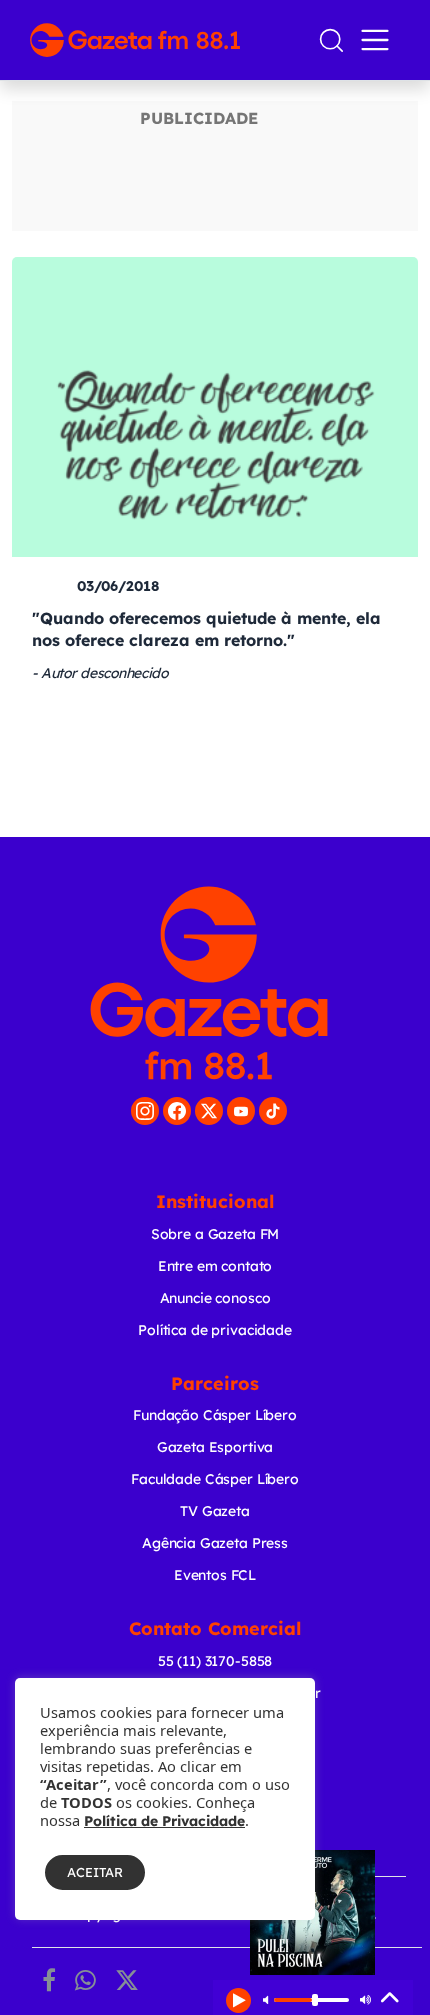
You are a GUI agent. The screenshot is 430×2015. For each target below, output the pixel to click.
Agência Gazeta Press (215, 1543)
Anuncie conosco (215, 1298)
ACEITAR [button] (95, 1872)
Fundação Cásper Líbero (215, 1415)
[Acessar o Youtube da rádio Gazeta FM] (241, 1111)
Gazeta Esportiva (215, 1447)
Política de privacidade (215, 1330)
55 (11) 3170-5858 (215, 1661)
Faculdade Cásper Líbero (215, 1479)
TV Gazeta (215, 1511)
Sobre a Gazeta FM (215, 1234)
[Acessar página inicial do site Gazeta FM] (165, 40)
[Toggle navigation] (379, 40)
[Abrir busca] (331, 40)
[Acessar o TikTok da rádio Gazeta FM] (273, 1111)
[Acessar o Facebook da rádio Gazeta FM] (177, 1111)
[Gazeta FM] (209, 983)
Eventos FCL (215, 1575)
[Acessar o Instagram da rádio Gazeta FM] (145, 1111)
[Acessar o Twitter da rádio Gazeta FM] (209, 1111)
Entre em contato (215, 1266)
